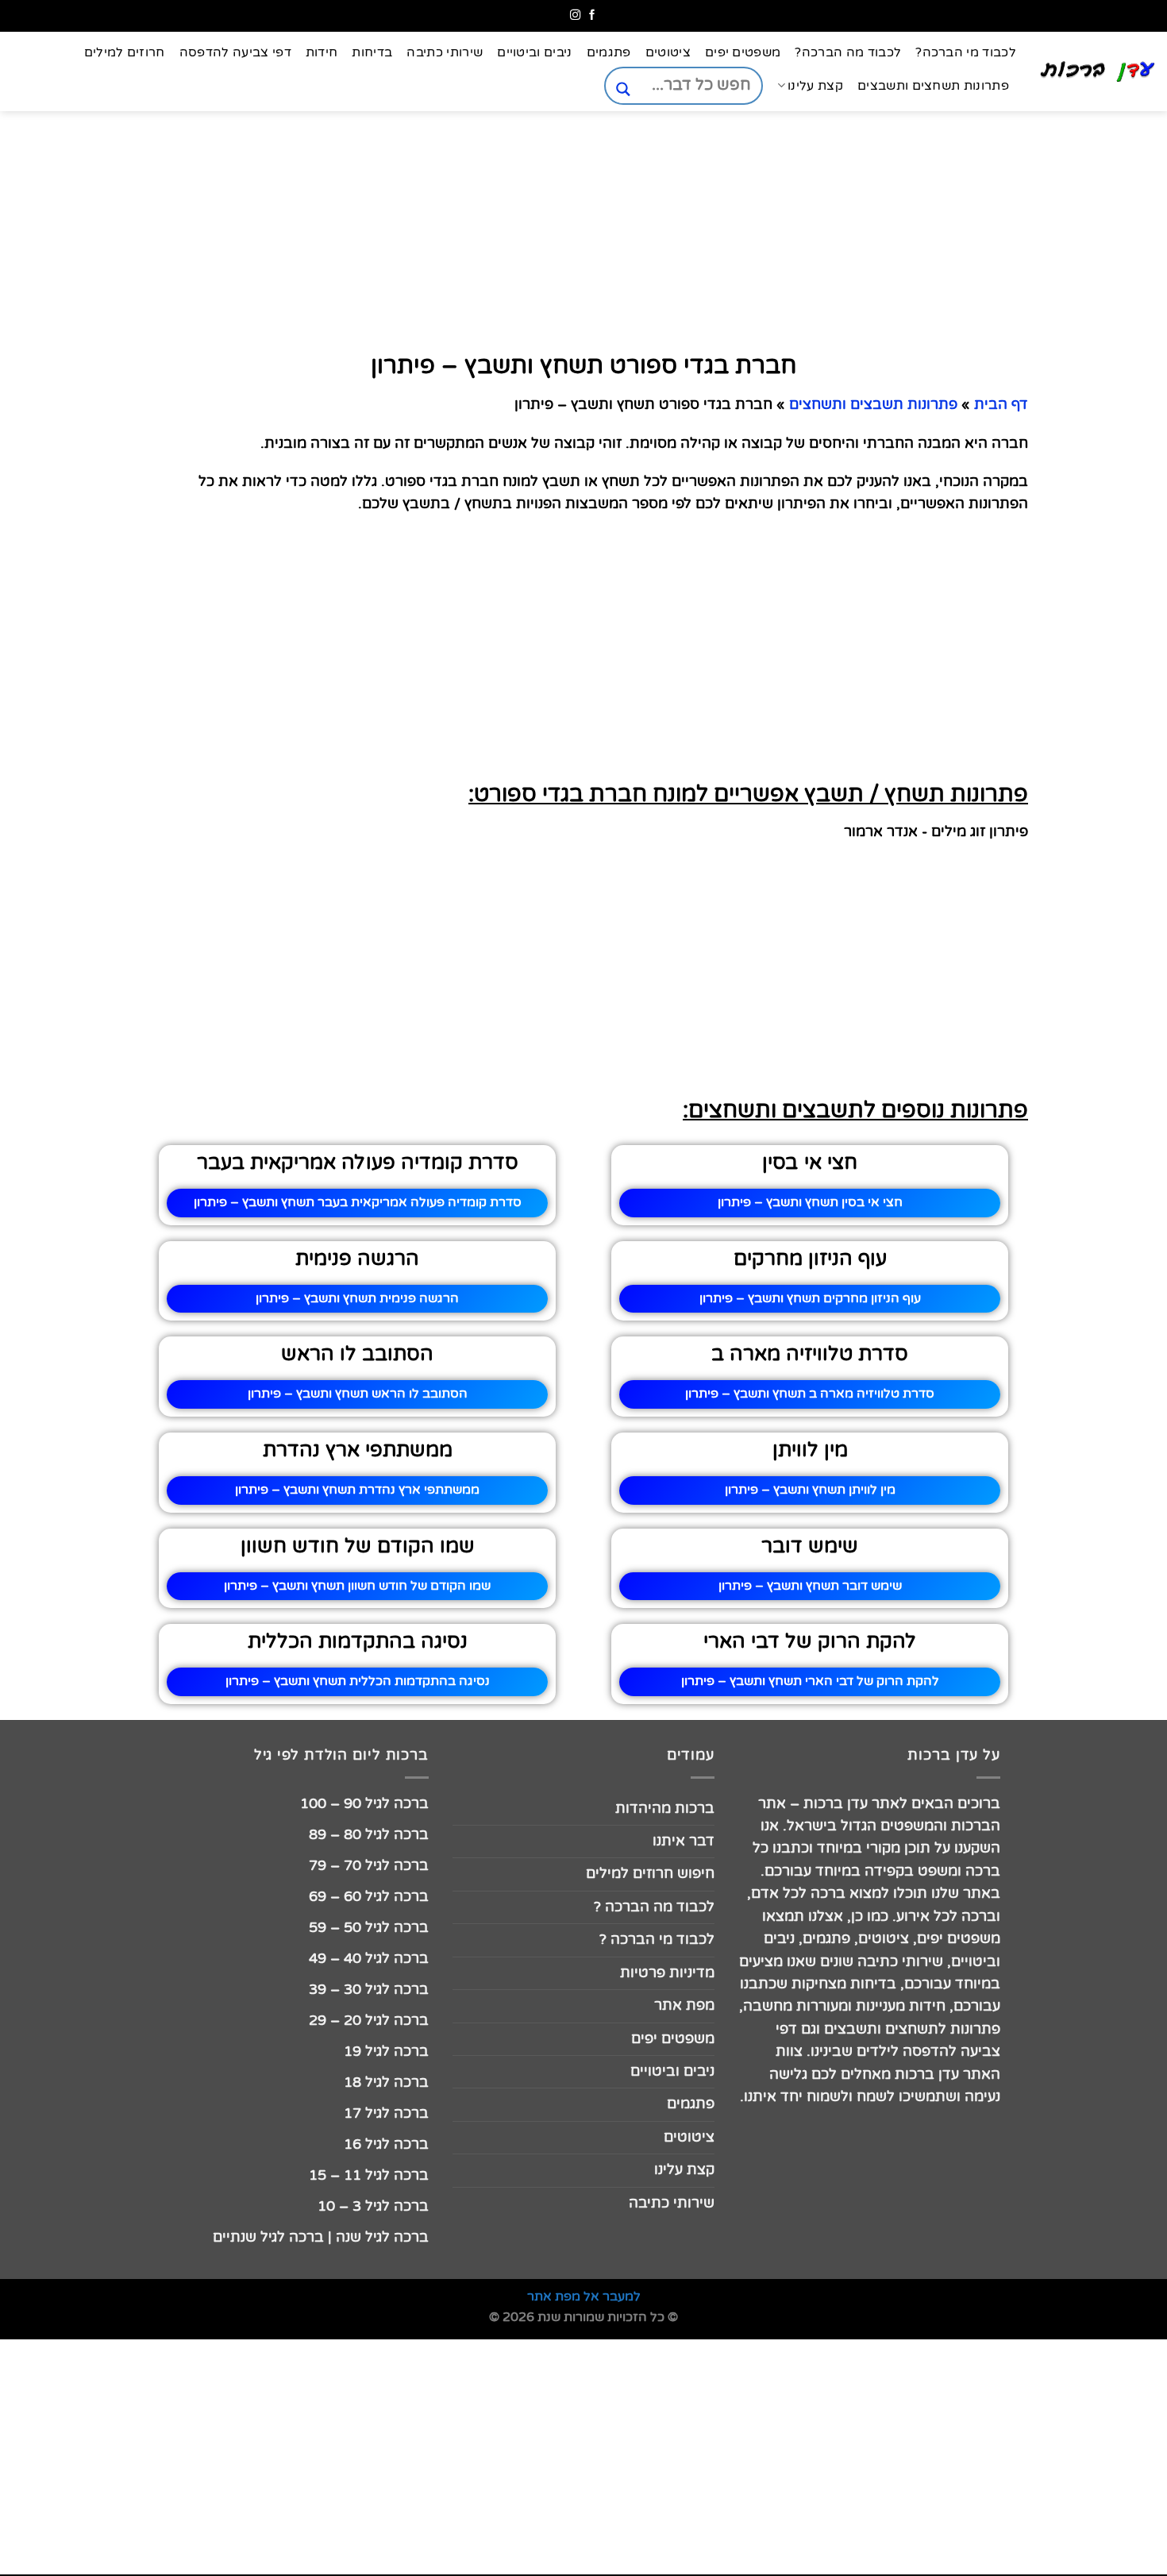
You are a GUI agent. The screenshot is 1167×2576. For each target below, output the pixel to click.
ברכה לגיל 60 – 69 (369, 1897)
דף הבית (1001, 405)
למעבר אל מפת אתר (584, 2296)
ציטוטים (668, 52)
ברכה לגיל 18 (386, 2082)
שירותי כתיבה (445, 52)
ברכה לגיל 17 (386, 2113)
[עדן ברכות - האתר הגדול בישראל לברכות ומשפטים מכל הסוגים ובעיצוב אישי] (1098, 71)
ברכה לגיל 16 (386, 2144)
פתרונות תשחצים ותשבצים (933, 86)
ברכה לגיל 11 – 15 (369, 2175)
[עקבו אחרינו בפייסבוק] (592, 15)
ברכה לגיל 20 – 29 (369, 2021)
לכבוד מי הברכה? (966, 52)
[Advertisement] (1088, 760)
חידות (322, 52)
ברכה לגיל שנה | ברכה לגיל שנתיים (321, 2237)
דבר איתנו (684, 1841)
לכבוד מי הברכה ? (657, 1940)
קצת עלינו (815, 86)
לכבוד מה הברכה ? (654, 1907)
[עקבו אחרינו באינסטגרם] (575, 15)
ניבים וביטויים (534, 52)
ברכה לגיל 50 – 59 (369, 1928)
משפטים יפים (743, 52)
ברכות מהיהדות (665, 1809)
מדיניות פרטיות (667, 1973)
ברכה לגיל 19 (386, 2052)
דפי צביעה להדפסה (235, 52)
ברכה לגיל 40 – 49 (369, 1959)
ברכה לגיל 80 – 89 (369, 1835)
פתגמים (609, 52)
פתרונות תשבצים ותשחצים (873, 405)
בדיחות (372, 52)
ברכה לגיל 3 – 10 (373, 2206)
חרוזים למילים (125, 52)
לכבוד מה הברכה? (848, 52)
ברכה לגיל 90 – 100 (364, 1804)
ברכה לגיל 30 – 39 (369, 1990)
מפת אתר (684, 2005)
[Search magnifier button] (623, 89)
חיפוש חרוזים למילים (650, 1874)
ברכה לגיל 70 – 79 (369, 1866)
